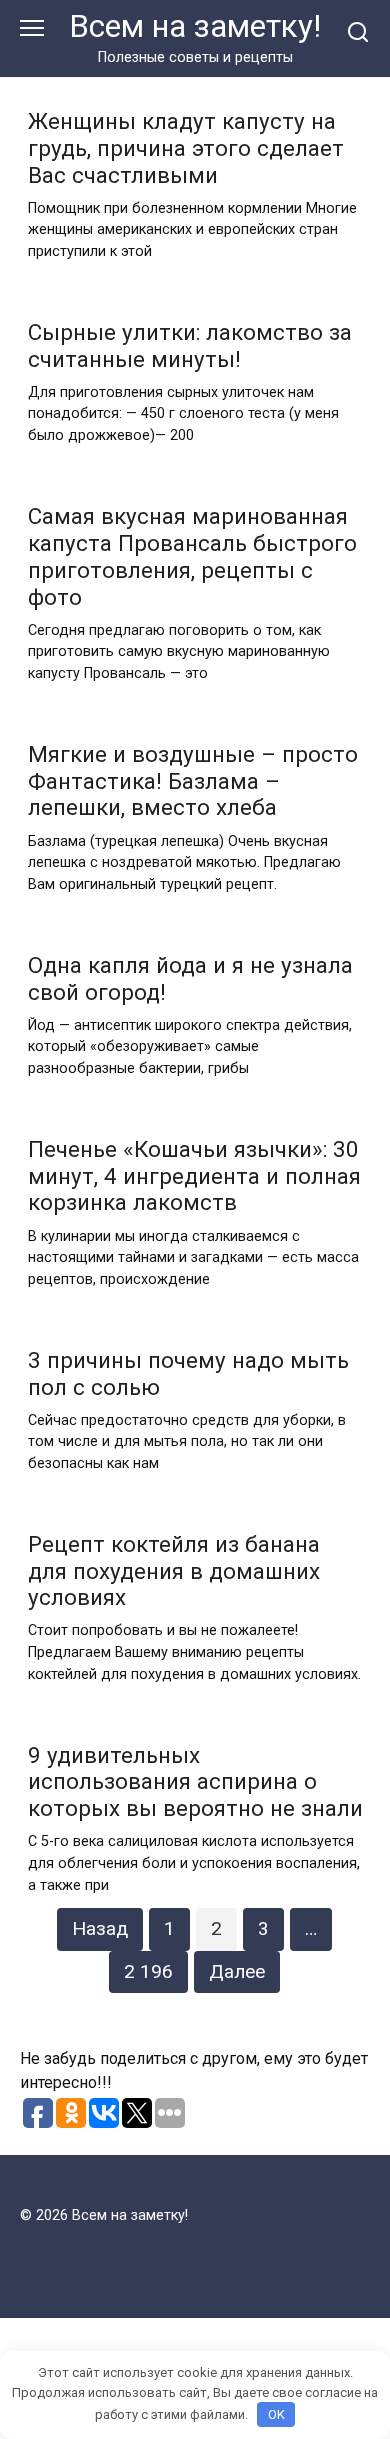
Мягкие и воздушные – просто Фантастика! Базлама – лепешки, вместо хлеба (193, 781)
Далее (237, 1971)
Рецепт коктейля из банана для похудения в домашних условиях (174, 1571)
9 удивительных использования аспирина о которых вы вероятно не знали (195, 1782)
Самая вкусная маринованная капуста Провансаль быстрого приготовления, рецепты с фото (192, 556)
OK (276, 2414)
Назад (100, 1928)
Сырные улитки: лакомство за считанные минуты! (190, 345)
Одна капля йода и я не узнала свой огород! (190, 978)
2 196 (148, 1971)
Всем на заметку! (195, 26)
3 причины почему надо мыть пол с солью (188, 1373)
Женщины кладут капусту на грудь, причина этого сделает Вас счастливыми (186, 148)
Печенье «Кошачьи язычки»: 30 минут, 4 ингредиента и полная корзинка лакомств (194, 1176)
